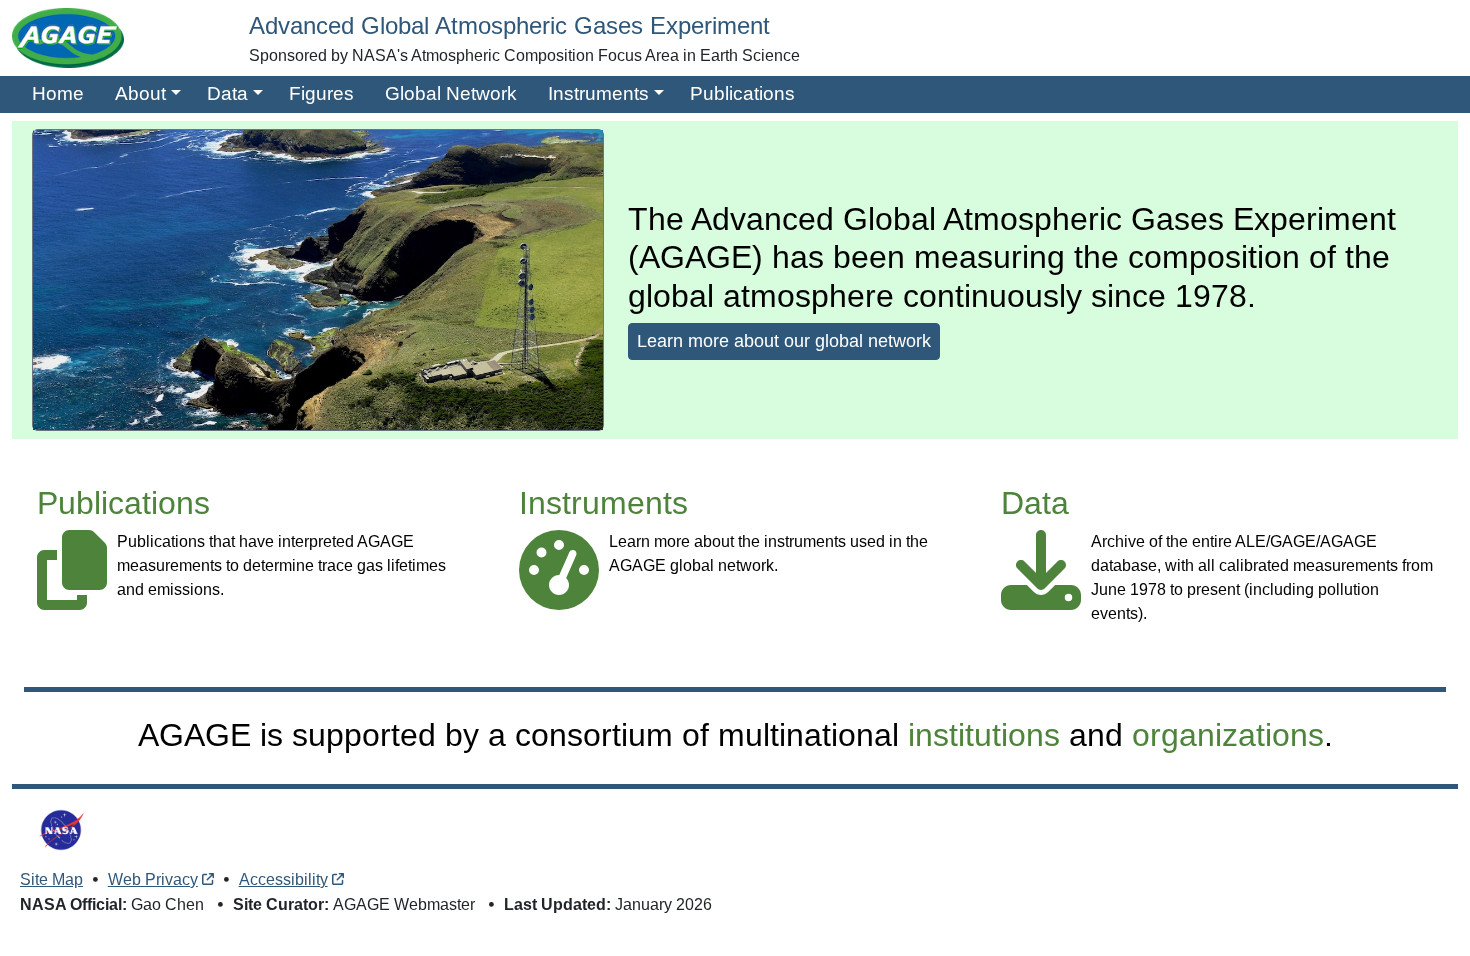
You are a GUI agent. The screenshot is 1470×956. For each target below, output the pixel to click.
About (140, 93)
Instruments (598, 93)
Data (227, 93)
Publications (742, 93)
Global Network (451, 93)
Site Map (51, 879)
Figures (321, 93)
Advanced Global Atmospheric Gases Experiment (509, 25)
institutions (984, 735)
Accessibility (283, 879)
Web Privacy (153, 879)
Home (58, 93)
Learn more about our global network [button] (784, 341)
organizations (1228, 735)
